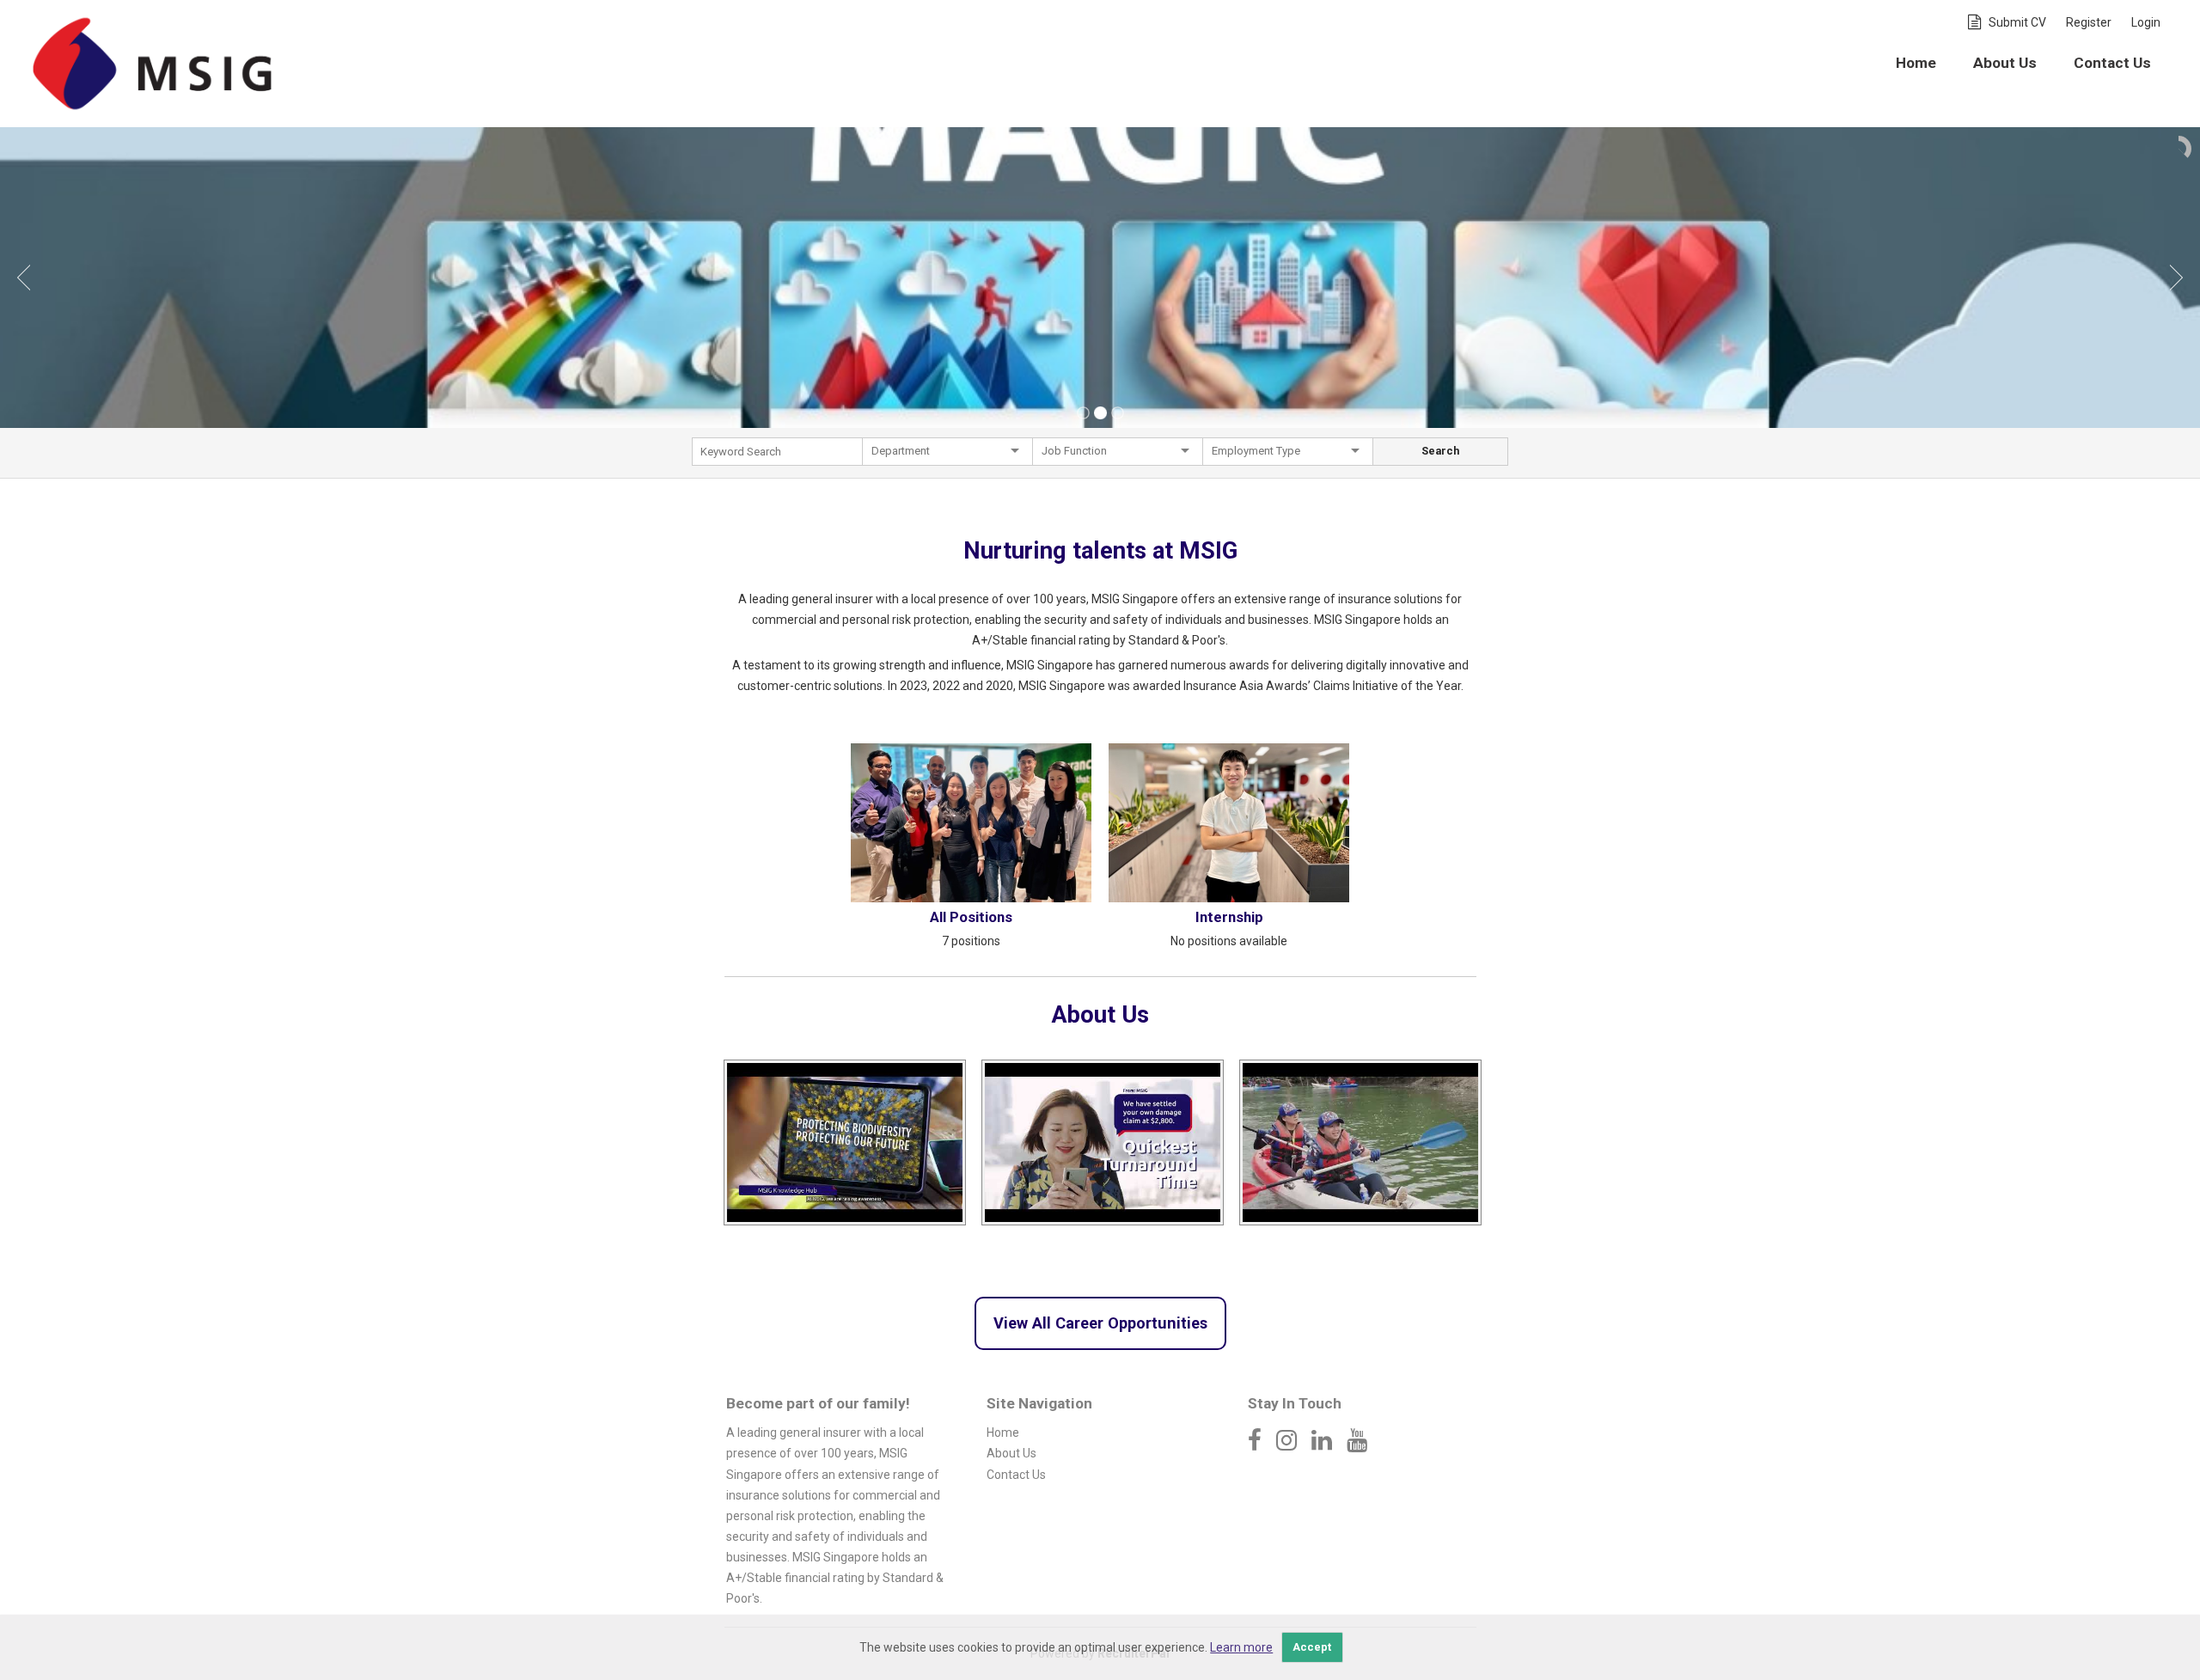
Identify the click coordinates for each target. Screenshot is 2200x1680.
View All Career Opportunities (1100, 1323)
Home (1916, 63)
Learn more (1241, 1647)
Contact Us (2112, 63)
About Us (2005, 63)
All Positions (971, 917)
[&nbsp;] (777, 456)
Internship (1229, 917)
